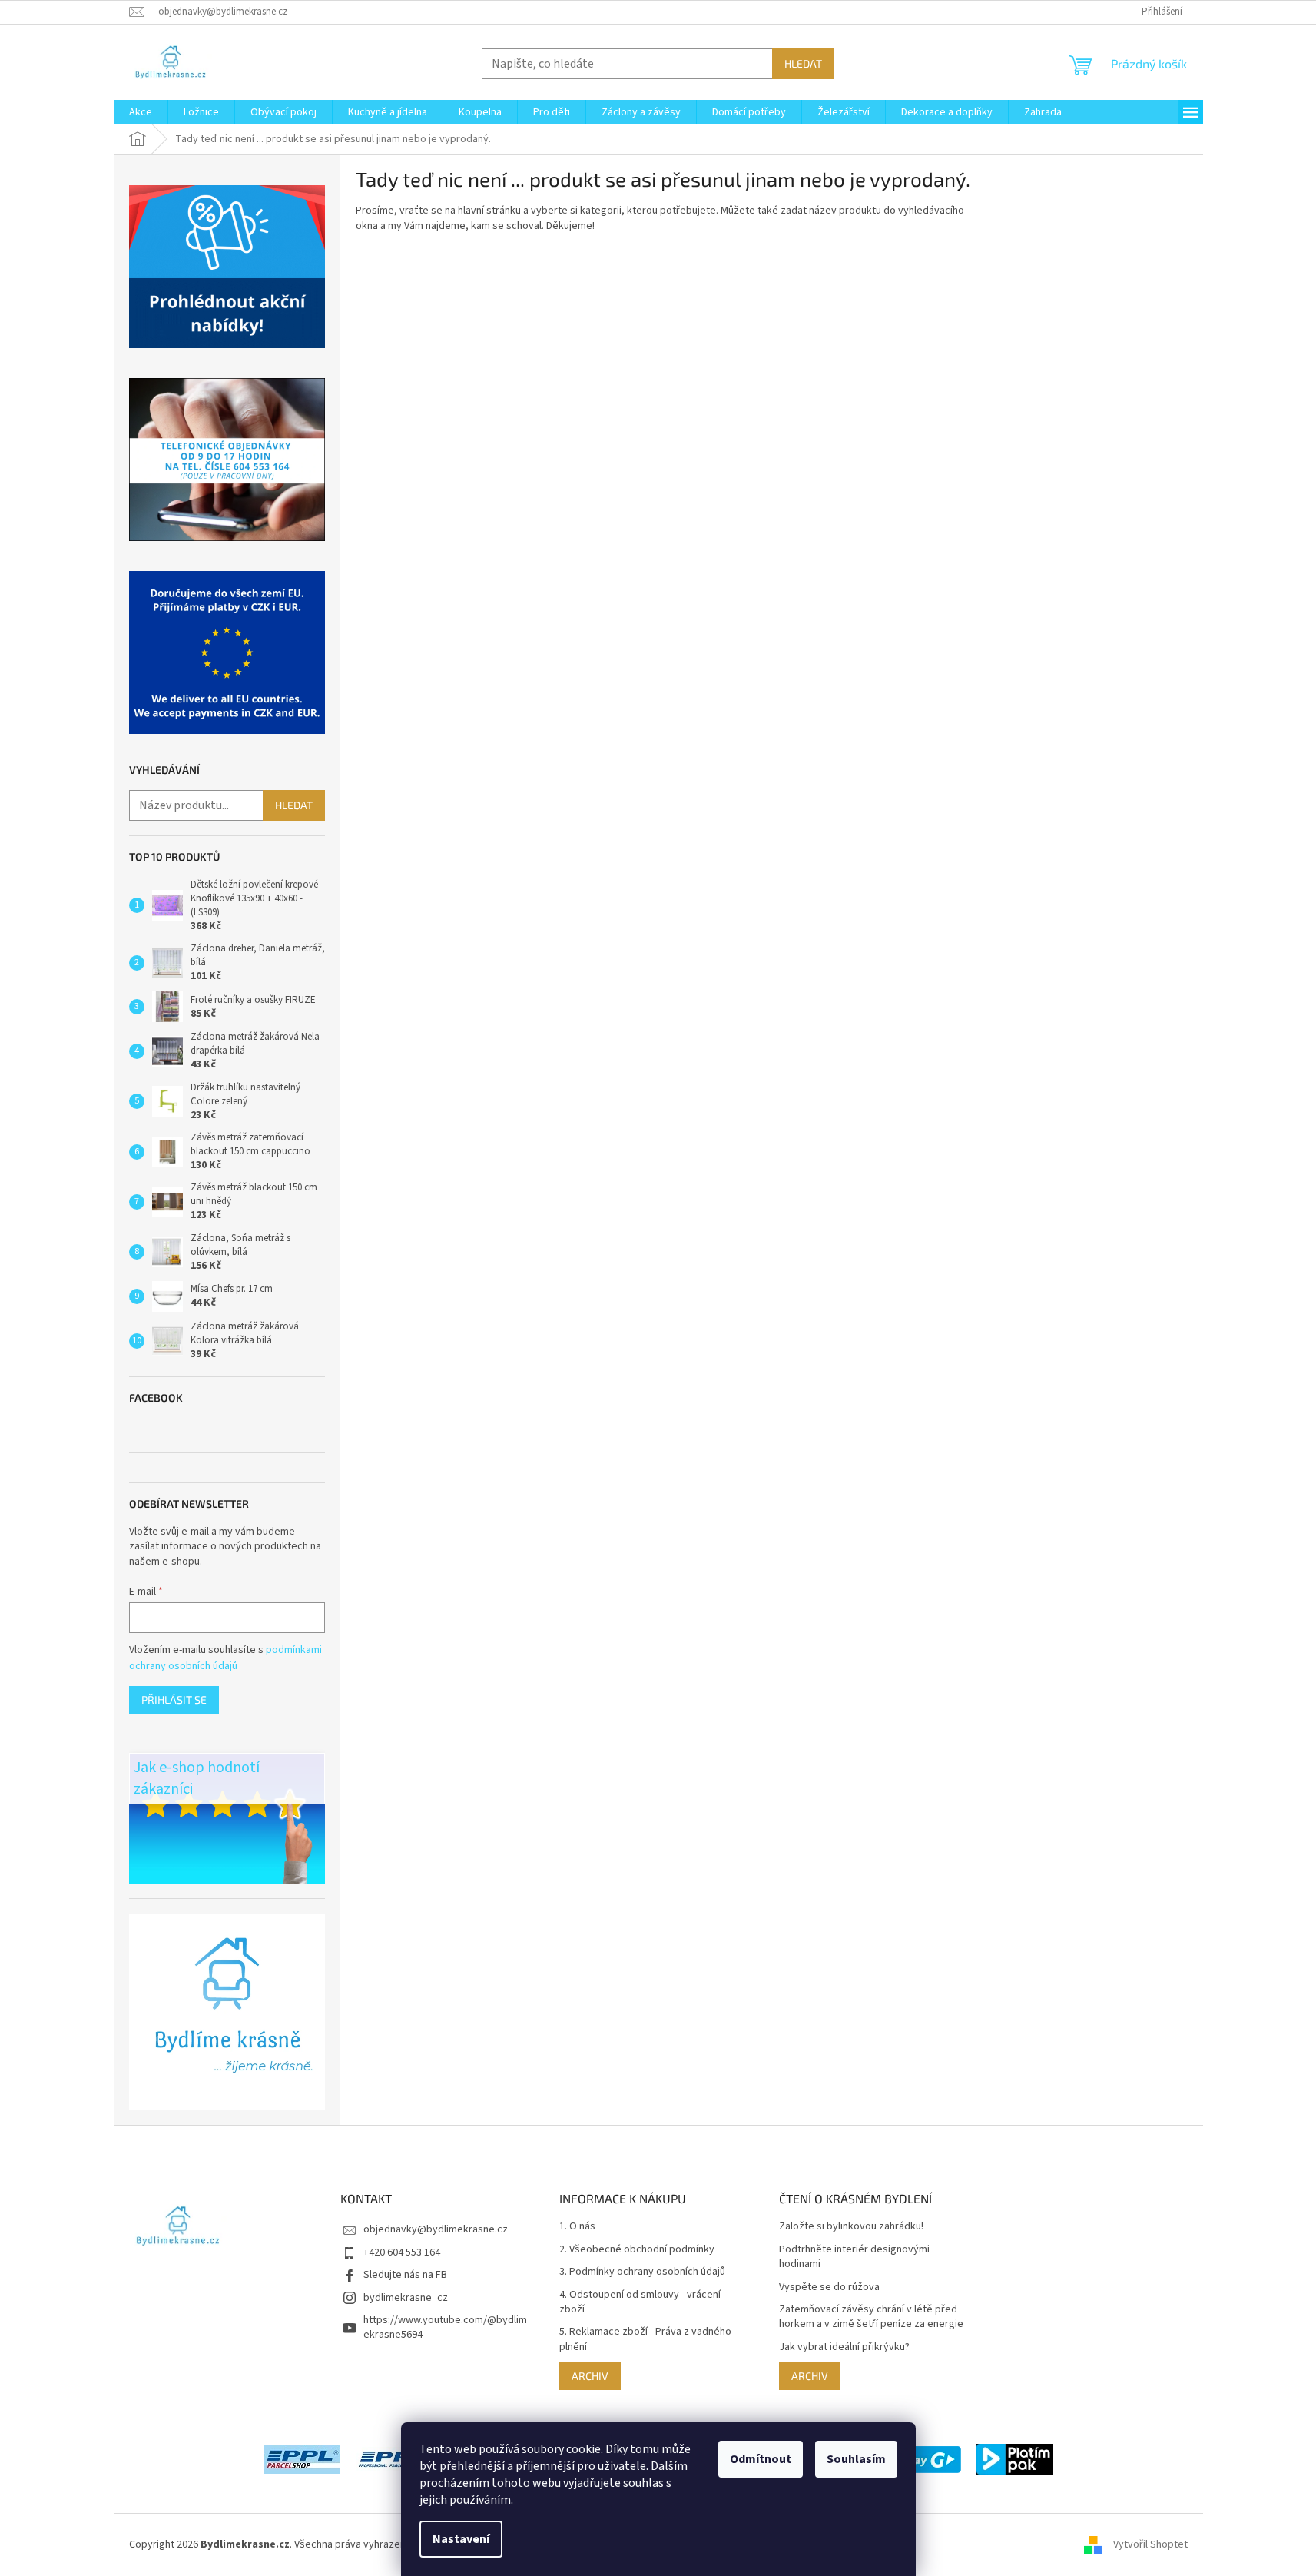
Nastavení (461, 2539)
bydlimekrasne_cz (406, 2298)
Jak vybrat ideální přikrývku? (844, 2347)
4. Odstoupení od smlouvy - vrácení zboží (640, 2302)
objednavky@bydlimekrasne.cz (436, 2229)
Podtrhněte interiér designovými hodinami (854, 2257)
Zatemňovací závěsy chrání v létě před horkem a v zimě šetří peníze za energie (871, 2317)
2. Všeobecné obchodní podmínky (637, 2250)
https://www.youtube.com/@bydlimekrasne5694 (445, 2327)
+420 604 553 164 (402, 2252)
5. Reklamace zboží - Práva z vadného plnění (645, 2339)
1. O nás (577, 2227)
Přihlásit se (174, 1700)
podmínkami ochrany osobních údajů (225, 1658)
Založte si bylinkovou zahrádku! (851, 2227)
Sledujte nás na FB (405, 2275)
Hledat (803, 63)
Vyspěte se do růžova (829, 2287)
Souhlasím (856, 2459)
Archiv (590, 2376)
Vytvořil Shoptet (1150, 2544)
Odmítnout (761, 2459)
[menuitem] (141, 112)
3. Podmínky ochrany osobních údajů (642, 2272)
